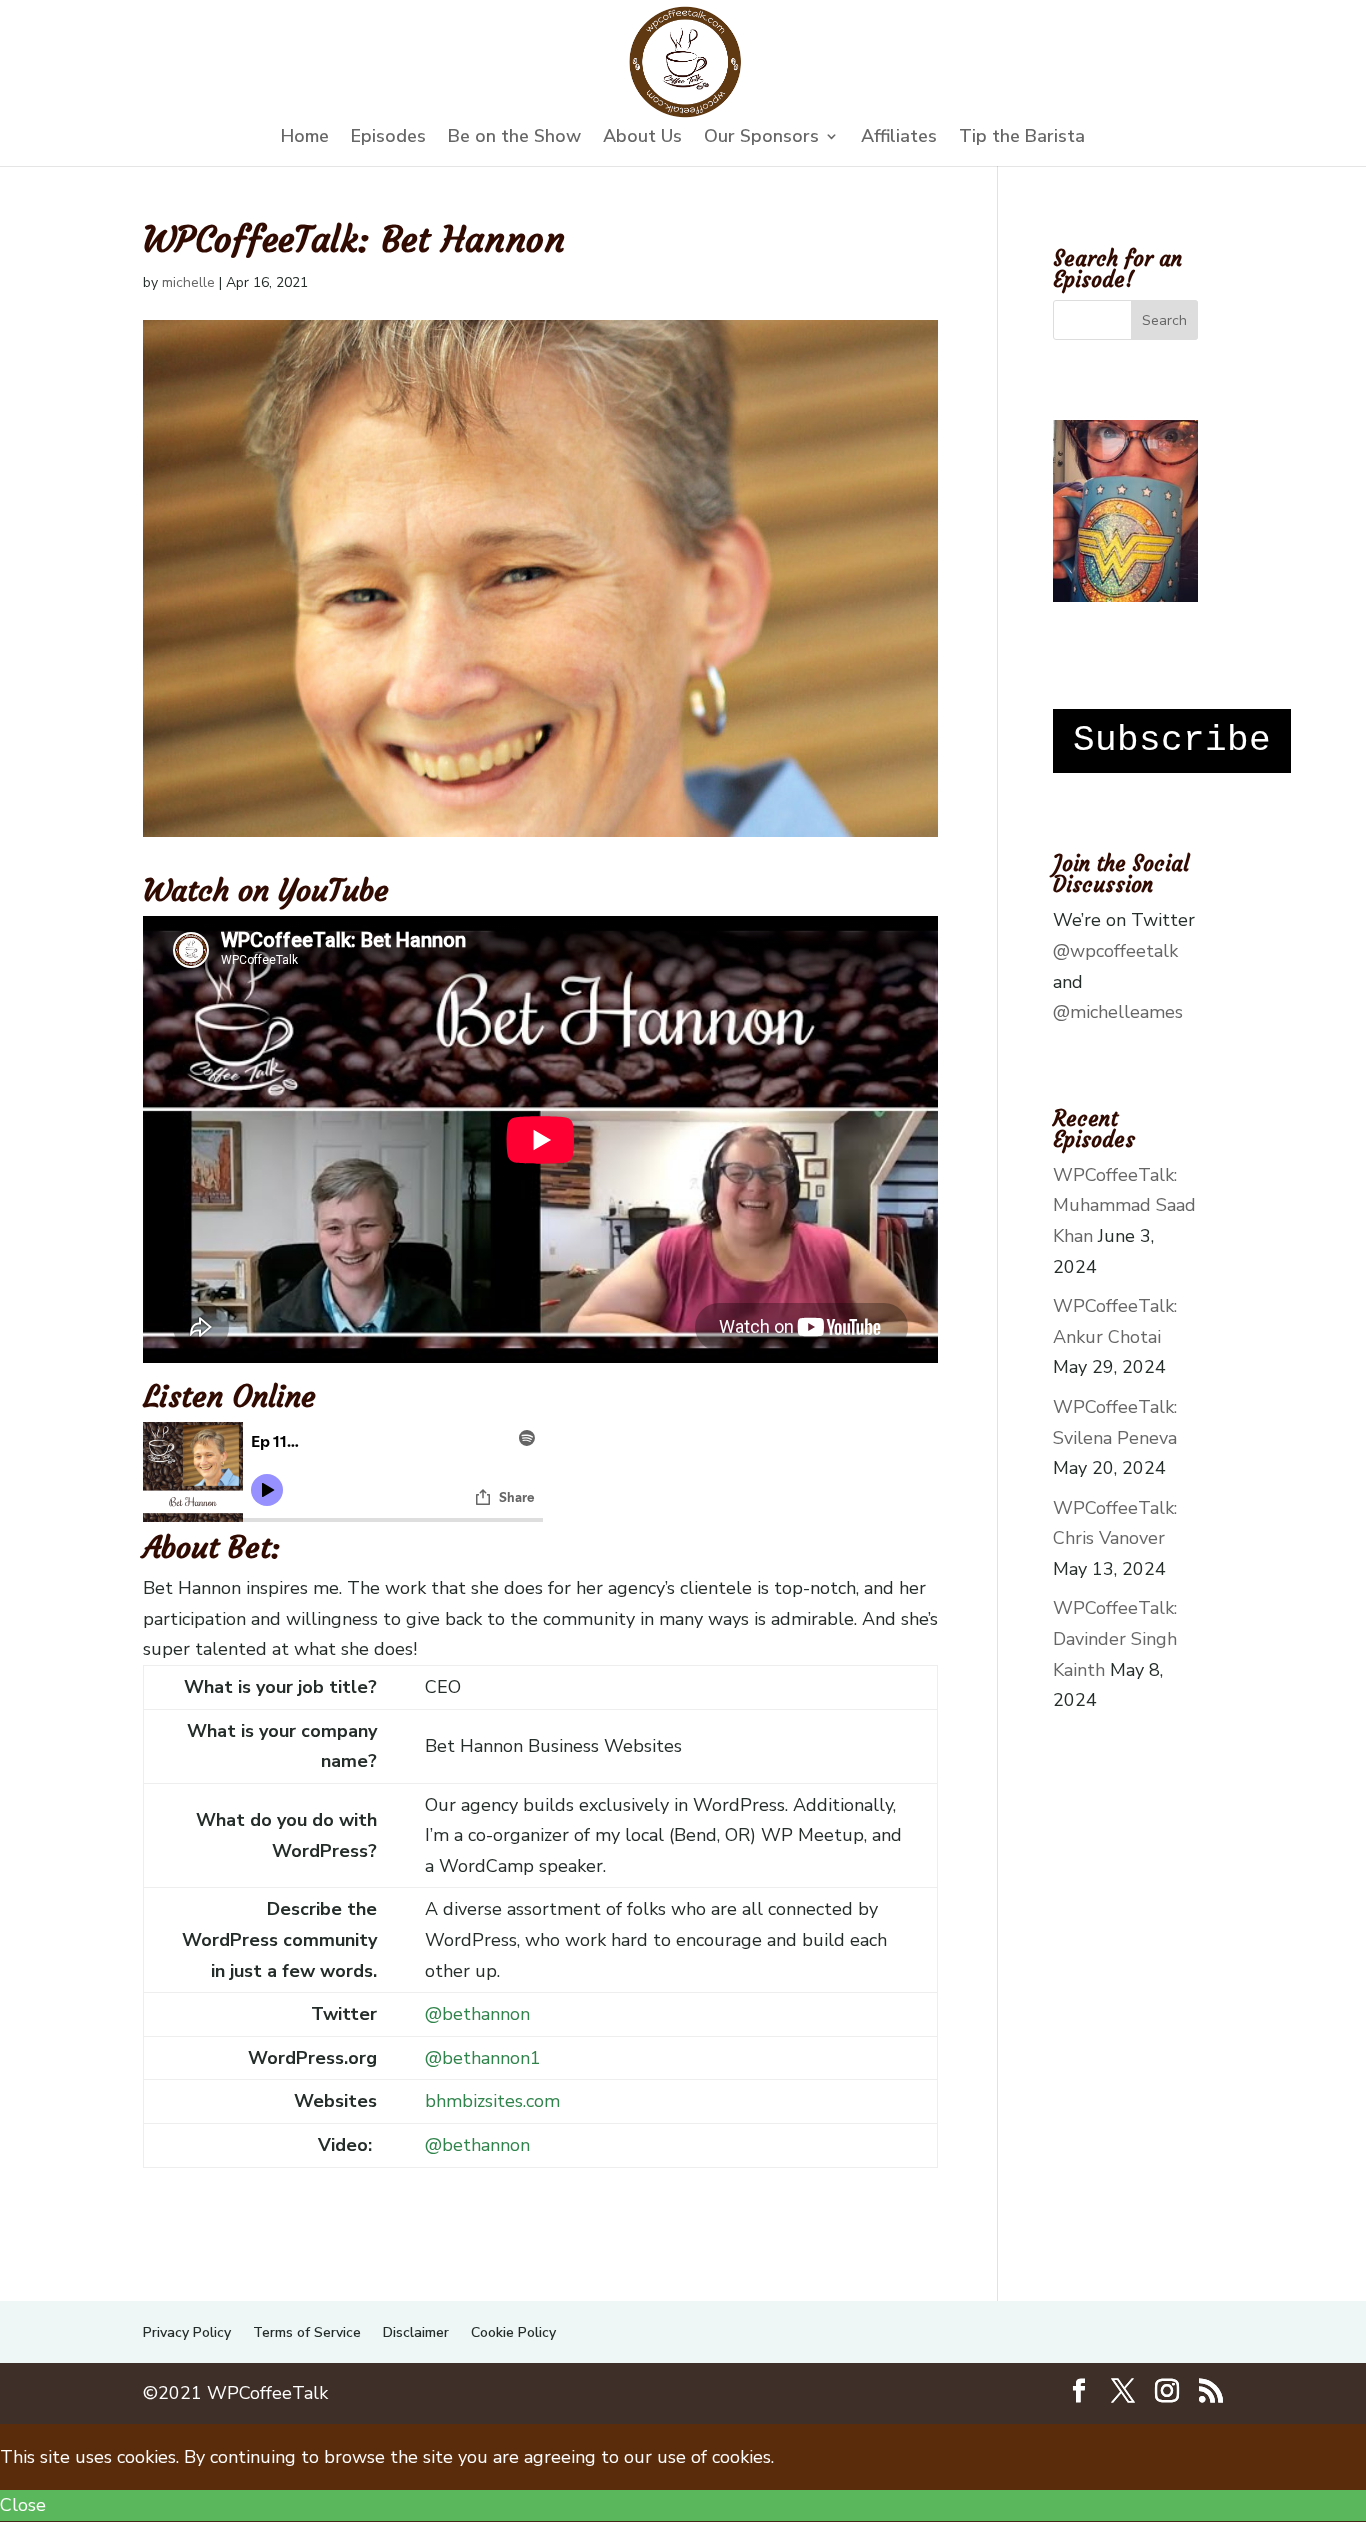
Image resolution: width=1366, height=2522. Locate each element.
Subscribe (1172, 740)
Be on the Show (514, 138)
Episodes (388, 138)
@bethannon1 (483, 2058)
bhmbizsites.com (492, 2101)
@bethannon (477, 2014)
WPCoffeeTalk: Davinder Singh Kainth (1115, 1638)
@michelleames (1118, 1012)
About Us (642, 138)
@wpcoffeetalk (1115, 951)
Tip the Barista (1022, 138)
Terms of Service (307, 2332)
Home (305, 138)
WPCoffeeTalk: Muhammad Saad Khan (1124, 1205)
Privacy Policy (187, 2332)
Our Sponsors (761, 138)
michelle (188, 282)
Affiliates (899, 138)
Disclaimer (416, 2332)
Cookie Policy (513, 2332)
